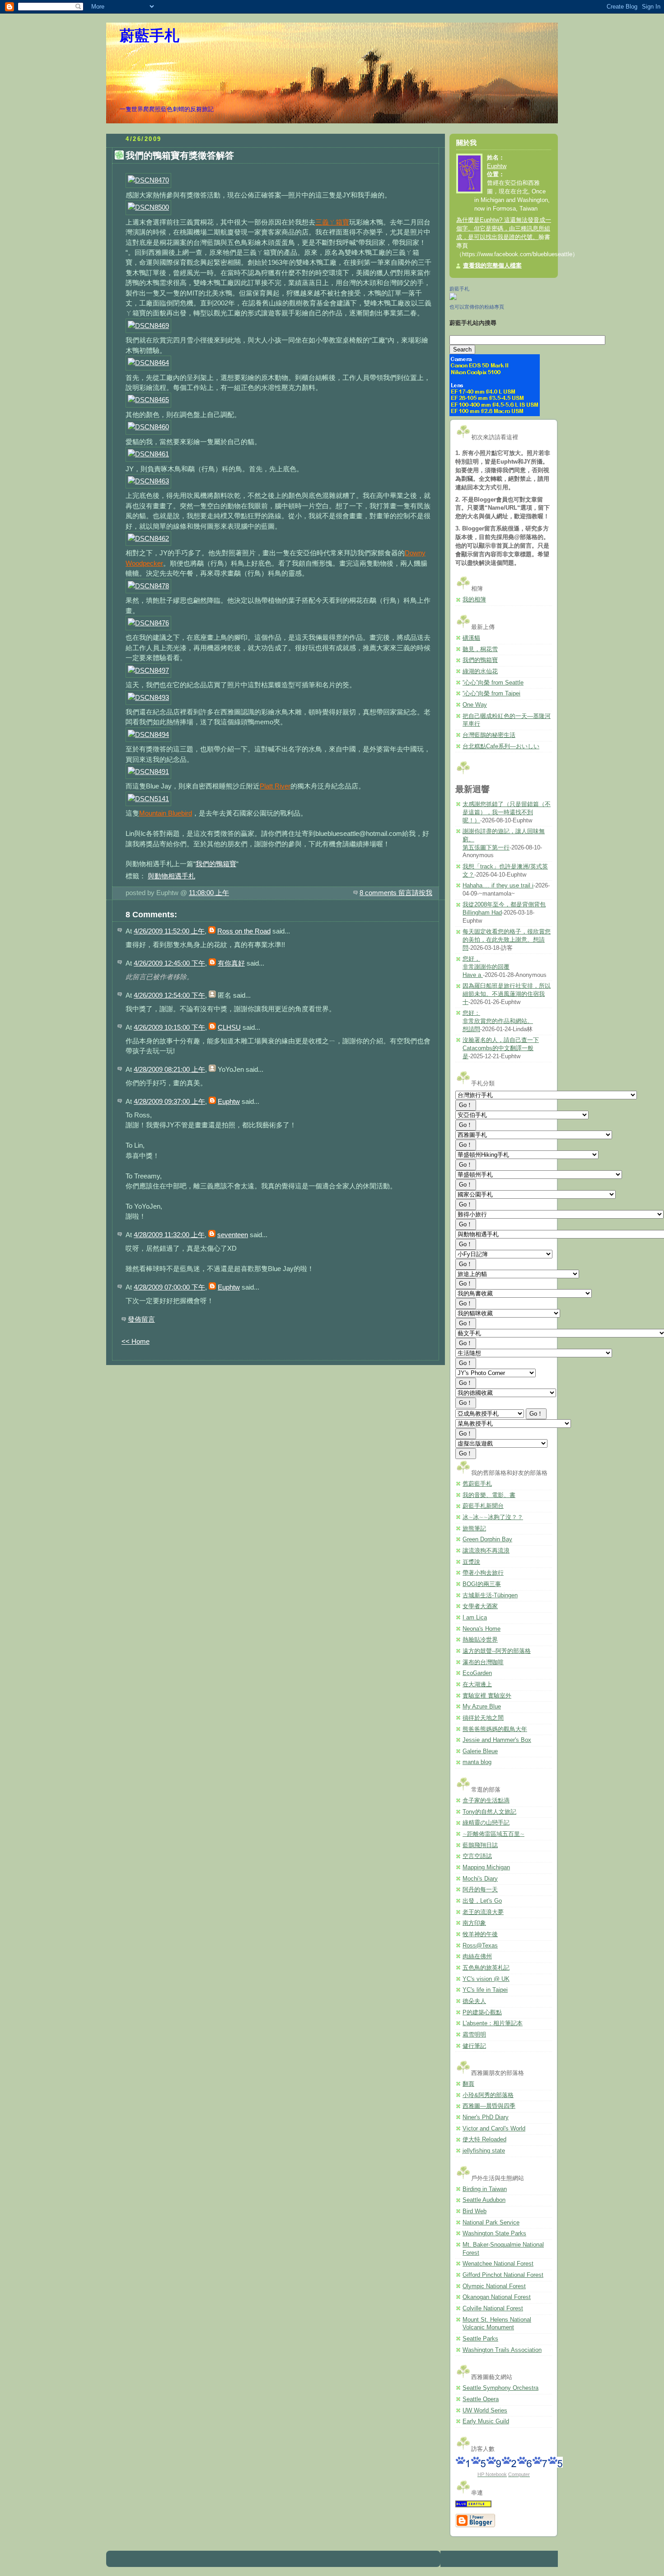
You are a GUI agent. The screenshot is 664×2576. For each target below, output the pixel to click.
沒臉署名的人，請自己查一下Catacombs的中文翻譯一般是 (501, 1048)
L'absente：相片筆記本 (493, 2023)
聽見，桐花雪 (480, 649)
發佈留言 (141, 1319)
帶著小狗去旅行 (483, 1573)
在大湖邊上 (477, 1684)
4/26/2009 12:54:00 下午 (169, 995)
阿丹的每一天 (480, 1890)
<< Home (136, 1341)
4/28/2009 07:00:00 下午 (169, 1287)
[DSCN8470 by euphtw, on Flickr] (148, 180)
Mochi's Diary (480, 1879)
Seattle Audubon (484, 2200)
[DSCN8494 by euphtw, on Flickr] (148, 734)
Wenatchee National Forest (498, 2264)
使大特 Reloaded (484, 2140)
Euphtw (229, 1101)
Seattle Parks (480, 2339)
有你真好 (231, 963)
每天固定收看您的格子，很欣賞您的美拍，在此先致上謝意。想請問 (507, 940)
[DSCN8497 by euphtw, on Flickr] (148, 670)
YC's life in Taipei (485, 1990)
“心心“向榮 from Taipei (491, 694)
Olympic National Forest (494, 2286)
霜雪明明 (474, 2035)
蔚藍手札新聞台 (483, 1506)
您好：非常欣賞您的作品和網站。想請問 (498, 1021)
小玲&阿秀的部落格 (488, 2095)
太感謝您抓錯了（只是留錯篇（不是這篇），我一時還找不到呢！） (507, 812)
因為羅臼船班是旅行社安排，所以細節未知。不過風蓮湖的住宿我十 (507, 994)
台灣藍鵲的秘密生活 (489, 735)
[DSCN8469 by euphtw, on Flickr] (148, 326)
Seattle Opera (481, 2399)
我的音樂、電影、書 (489, 1495)
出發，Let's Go (482, 1901)
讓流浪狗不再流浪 (486, 1551)
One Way (475, 705)
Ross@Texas (480, 1946)
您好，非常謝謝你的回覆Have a (486, 967)
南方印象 (474, 1923)
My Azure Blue (482, 1707)
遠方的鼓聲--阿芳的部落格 (497, 1651)
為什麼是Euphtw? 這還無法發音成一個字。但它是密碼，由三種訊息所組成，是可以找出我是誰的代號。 (504, 229)
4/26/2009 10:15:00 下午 (169, 1027)
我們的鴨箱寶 (216, 864)
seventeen (233, 1235)
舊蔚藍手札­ (477, 1484)
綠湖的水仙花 (480, 671)
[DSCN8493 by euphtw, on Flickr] (148, 697)
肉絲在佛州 (477, 1957)
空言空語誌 (477, 1856)
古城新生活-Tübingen (490, 1595)
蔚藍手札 (150, 36)
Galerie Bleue (480, 1751)
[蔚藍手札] (453, 298)
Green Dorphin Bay (487, 1539)
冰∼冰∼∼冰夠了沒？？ (493, 1517)
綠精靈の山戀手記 (486, 1823)
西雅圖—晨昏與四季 (489, 2106)
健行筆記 (474, 2046)
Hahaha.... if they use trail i (498, 886)
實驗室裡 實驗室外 (487, 1696)
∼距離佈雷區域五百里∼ (493, 1834)
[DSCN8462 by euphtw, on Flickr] (148, 538)
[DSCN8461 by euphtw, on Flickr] (148, 454)
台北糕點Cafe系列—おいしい (501, 746)
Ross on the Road (244, 931)
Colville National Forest (493, 2309)
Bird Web (475, 2211)
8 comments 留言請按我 (396, 893)
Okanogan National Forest (497, 2297)
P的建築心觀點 (482, 2013)
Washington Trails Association (502, 2350)
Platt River (275, 786)
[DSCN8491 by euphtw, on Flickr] (148, 772)
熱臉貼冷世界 (480, 1640)
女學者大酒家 (480, 1606)
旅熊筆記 (474, 1529)
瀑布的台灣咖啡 (483, 1662)
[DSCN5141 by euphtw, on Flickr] (148, 799)
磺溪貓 (471, 638)
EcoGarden (477, 1673)
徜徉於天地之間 (483, 1718)
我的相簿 (474, 600)
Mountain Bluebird (166, 813)
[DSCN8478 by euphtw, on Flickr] (148, 586)
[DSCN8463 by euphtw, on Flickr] (148, 481)
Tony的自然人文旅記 (489, 1812)
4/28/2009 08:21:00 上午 (169, 1069)
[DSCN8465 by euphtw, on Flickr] (148, 400)
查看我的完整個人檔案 (492, 266)
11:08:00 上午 (209, 893)
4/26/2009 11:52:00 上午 (169, 931)
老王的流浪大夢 (483, 1912)
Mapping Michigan (486, 1867)
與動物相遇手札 (171, 876)
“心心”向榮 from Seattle (493, 683)
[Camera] (495, 414)
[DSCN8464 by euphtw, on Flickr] (148, 363)
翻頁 (468, 2084)
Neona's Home (482, 1629)
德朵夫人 (474, 2001)
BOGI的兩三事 (482, 1584)
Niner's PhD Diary (486, 2117)
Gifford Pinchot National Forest (503, 2275)
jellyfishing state (484, 2151)
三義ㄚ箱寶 (332, 222)
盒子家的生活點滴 (486, 1801)
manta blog (477, 1762)
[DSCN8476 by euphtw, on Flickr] (148, 623)
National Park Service (491, 2223)
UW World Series (485, 2411)
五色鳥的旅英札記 (486, 1968)
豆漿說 (471, 1562)
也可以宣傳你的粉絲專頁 (477, 307)
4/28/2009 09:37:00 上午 (169, 1101)
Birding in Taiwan (485, 2189)
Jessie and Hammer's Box (497, 1740)
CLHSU (229, 1027)
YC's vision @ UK (486, 1979)
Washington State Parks (494, 2233)
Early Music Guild (486, 2421)
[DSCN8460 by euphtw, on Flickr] (148, 427)
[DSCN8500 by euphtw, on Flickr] (148, 207)
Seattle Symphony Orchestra (500, 2388)
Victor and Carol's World (494, 2129)
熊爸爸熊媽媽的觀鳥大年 (495, 1729)
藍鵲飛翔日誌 (480, 1845)
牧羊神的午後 (480, 1934)
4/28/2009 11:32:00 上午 (169, 1235)
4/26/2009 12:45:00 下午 (169, 963)
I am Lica (475, 1618)
